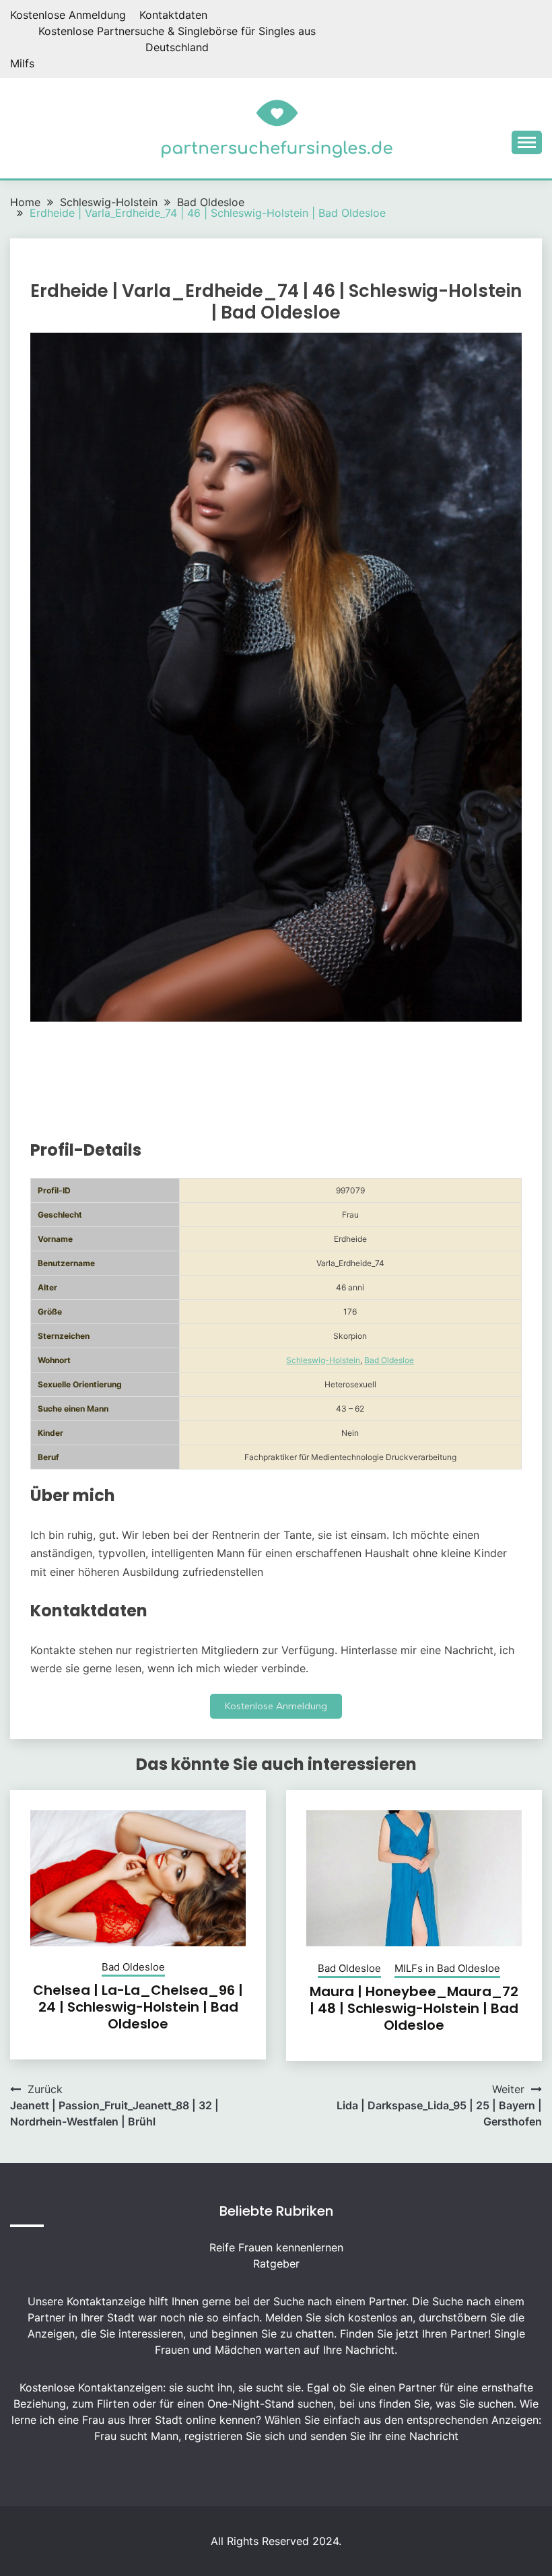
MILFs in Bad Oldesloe (447, 1968)
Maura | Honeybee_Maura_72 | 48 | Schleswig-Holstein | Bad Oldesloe (414, 2008)
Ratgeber (276, 2264)
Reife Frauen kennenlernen (276, 2247)
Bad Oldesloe (389, 1360)
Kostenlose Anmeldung (68, 15)
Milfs (22, 63)
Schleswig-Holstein (323, 1360)
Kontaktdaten (173, 15)
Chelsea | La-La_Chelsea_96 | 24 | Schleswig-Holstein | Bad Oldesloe (138, 2007)
